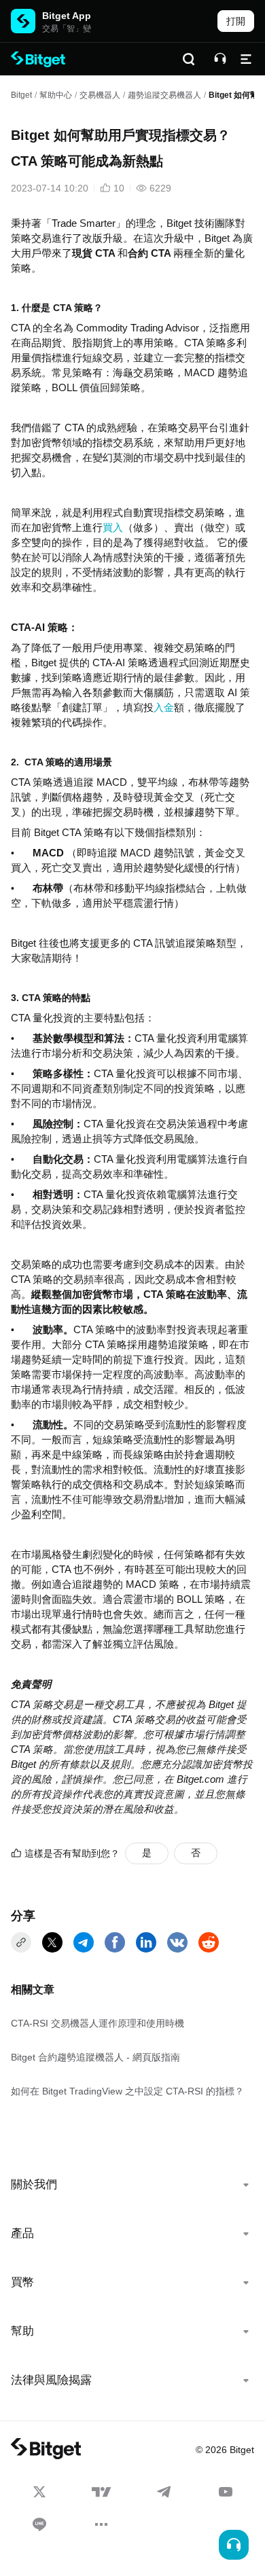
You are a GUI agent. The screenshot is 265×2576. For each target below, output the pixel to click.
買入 (113, 528)
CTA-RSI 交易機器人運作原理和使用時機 (98, 2023)
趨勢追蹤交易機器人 (164, 95)
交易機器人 (100, 95)
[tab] (132, 2185)
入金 (164, 708)
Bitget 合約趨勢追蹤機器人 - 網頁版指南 (95, 2057)
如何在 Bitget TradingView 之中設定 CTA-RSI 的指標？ (127, 2091)
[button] (132, 2185)
